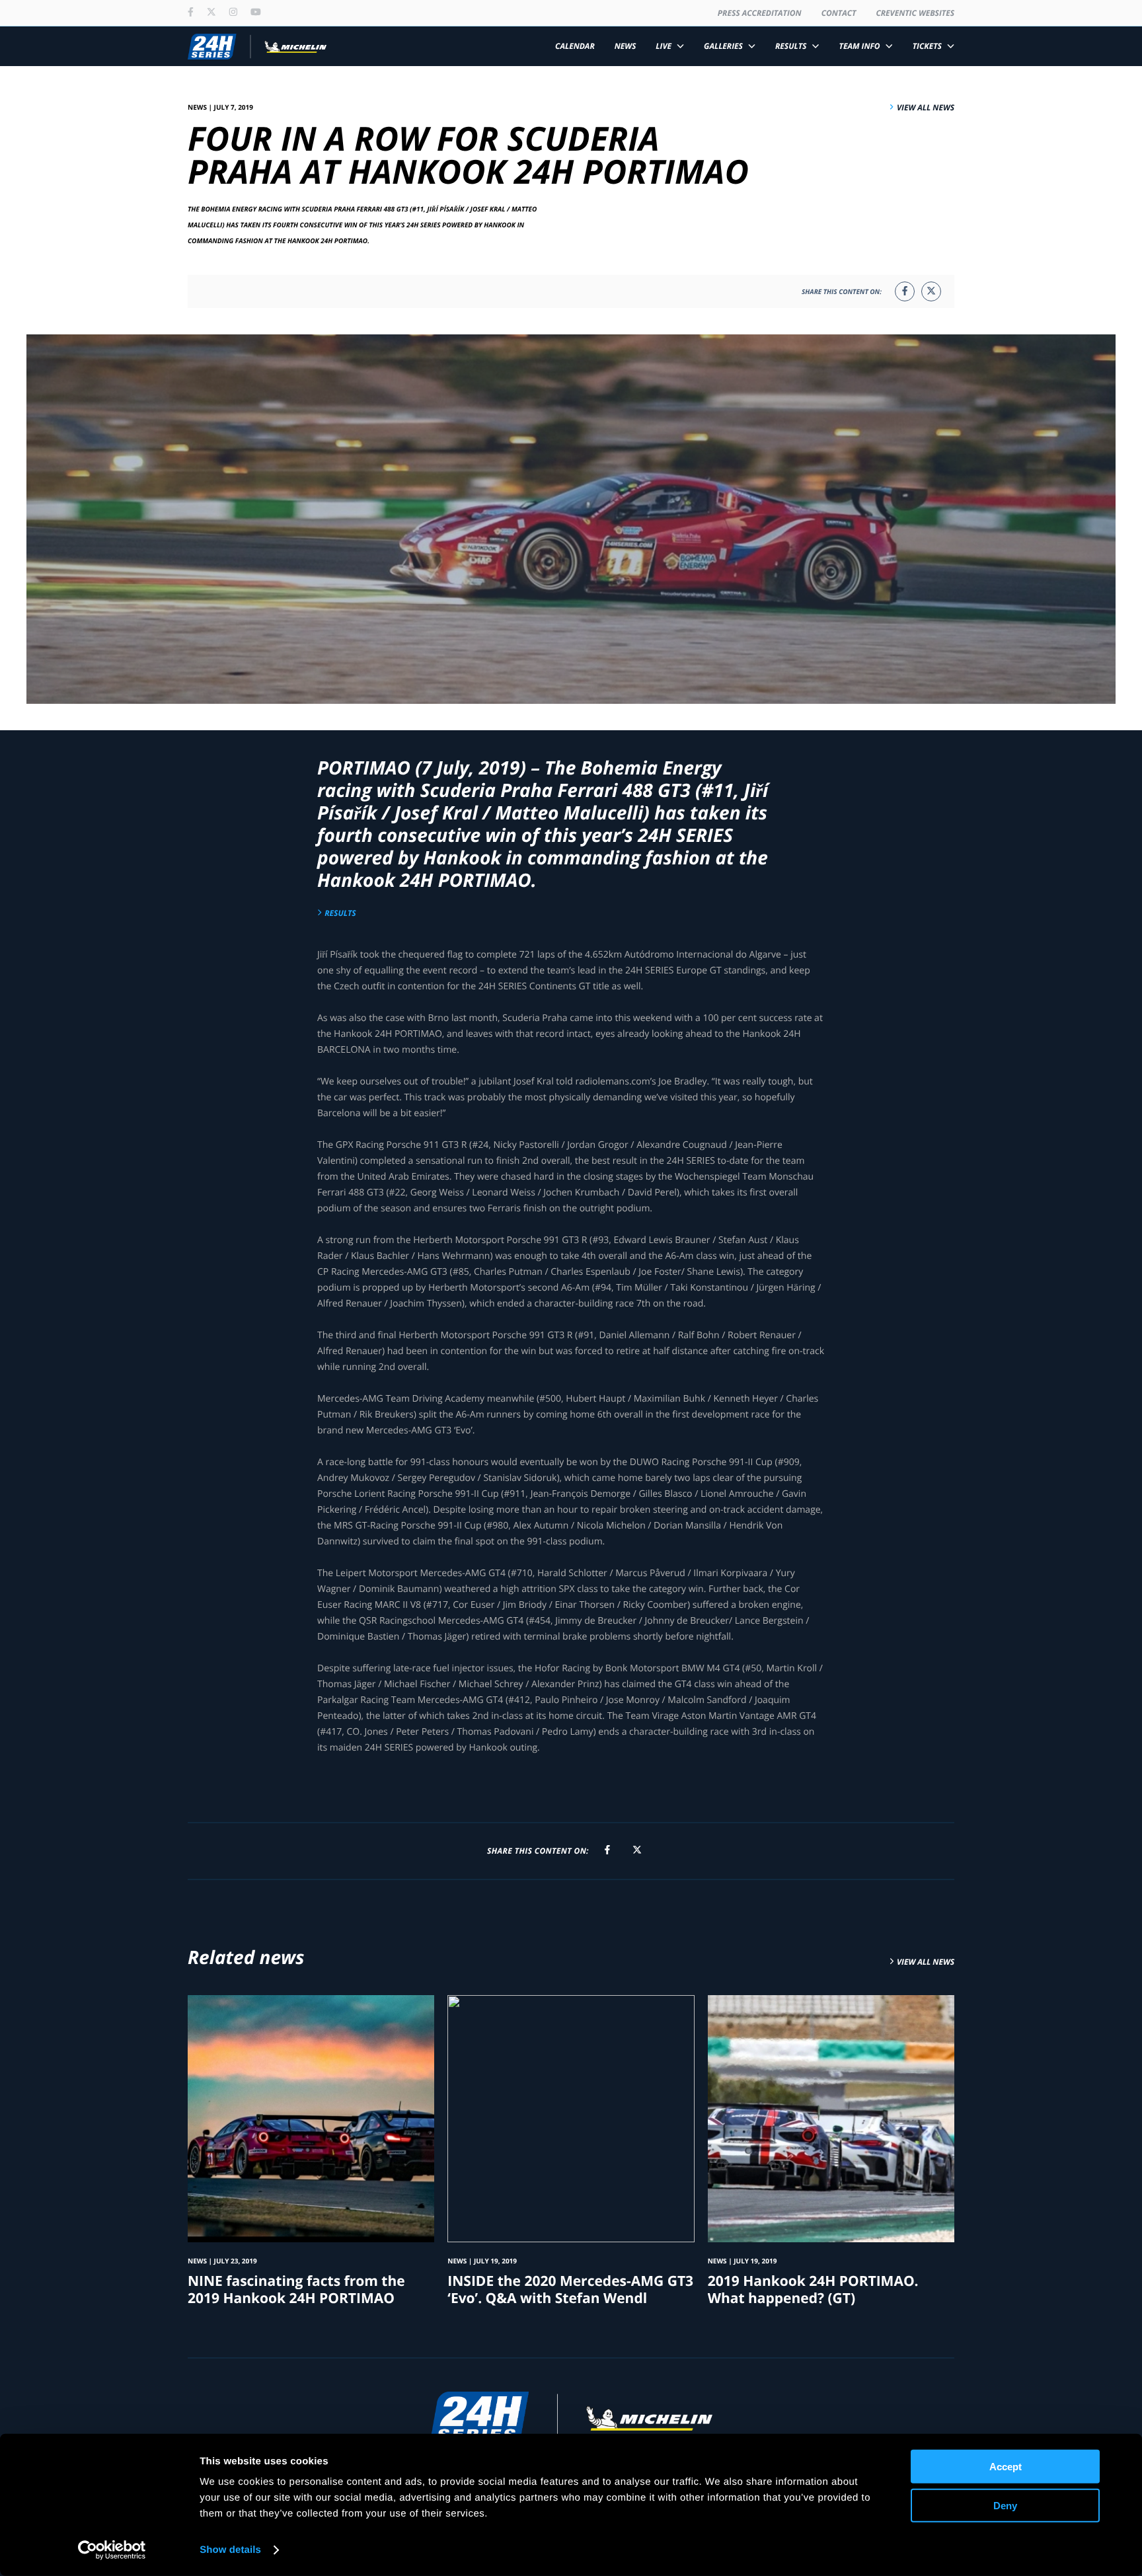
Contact (839, 13)
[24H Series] (257, 46)
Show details (230, 2550)
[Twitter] (211, 13)
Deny (1005, 2505)
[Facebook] (191, 13)
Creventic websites (915, 13)
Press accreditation (760, 13)
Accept (1006, 2467)
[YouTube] (256, 13)
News (626, 46)
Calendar (575, 46)
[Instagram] (233, 13)
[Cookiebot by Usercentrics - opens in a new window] (112, 2550)
